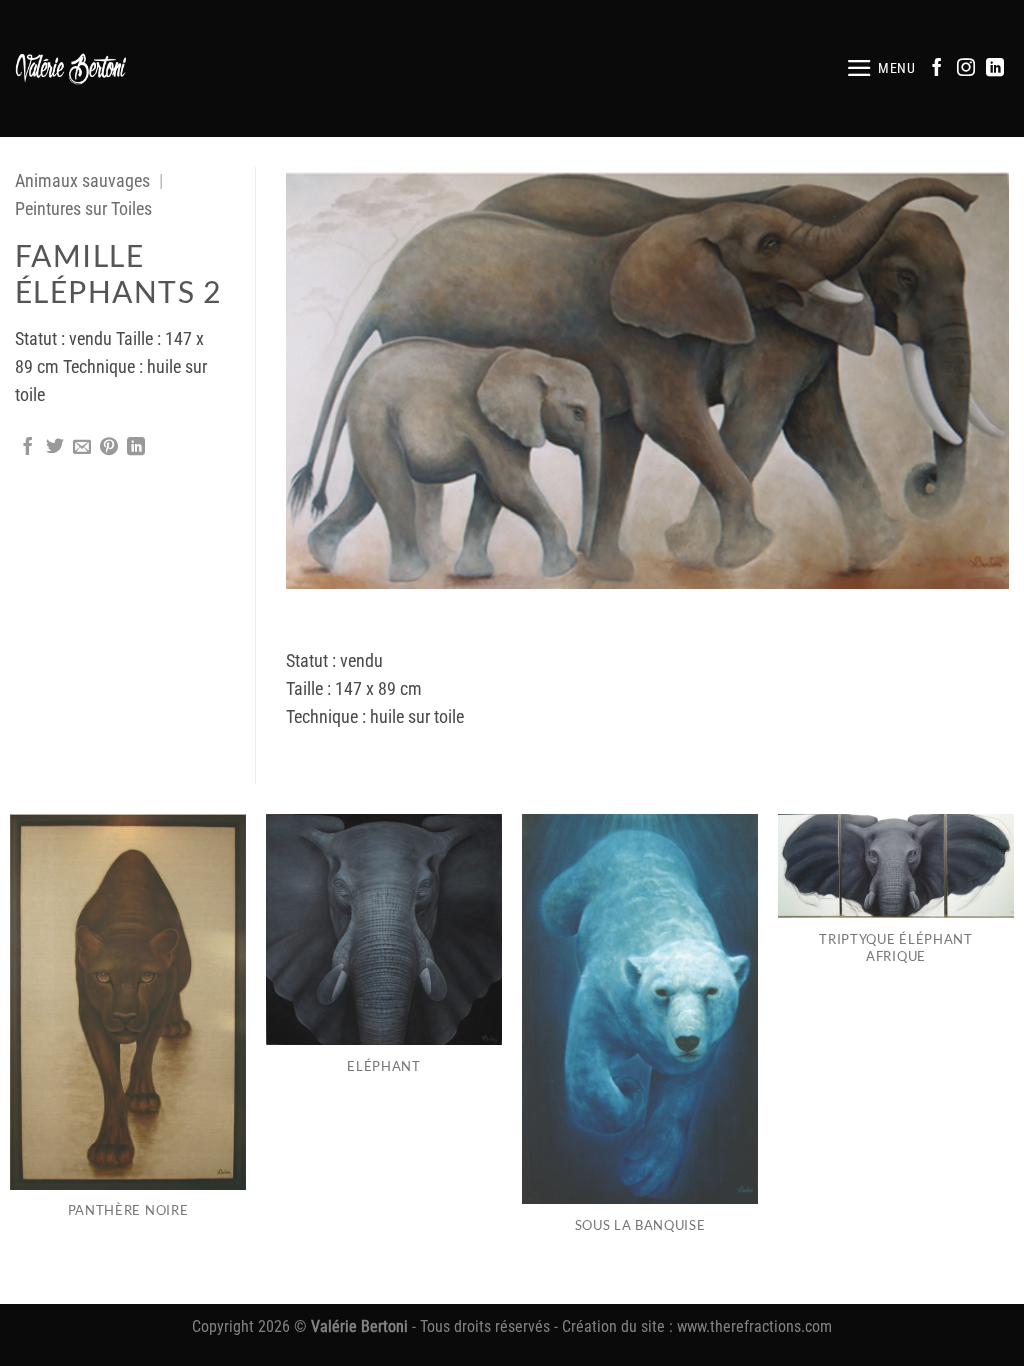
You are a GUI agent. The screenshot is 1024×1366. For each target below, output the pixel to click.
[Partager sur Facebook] (28, 448)
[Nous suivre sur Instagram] (966, 69)
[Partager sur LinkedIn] (136, 448)
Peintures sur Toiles (83, 209)
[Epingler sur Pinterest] (109, 448)
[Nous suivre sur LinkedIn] (995, 69)
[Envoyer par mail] (82, 448)
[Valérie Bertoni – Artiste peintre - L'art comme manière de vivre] (71, 68)
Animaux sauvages (82, 181)
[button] (881, 68)
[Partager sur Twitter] (55, 448)
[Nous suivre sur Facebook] (937, 69)
